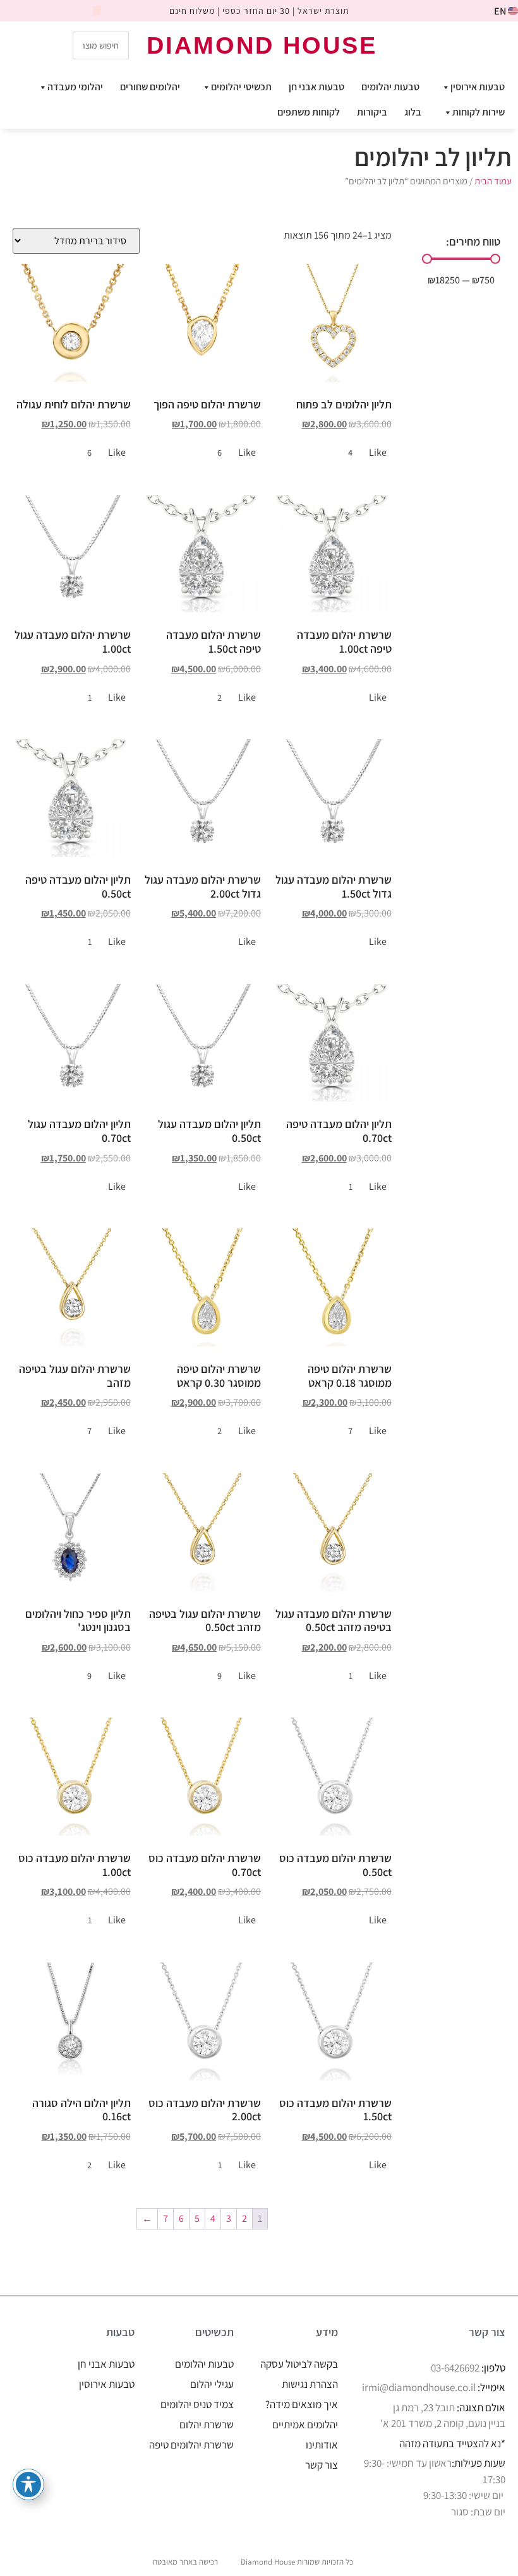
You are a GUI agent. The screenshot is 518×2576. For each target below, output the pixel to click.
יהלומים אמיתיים (305, 2425)
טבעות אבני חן (316, 87)
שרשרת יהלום (207, 2425)
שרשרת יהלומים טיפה (191, 2445)
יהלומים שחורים (150, 87)
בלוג (413, 112)
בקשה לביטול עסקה (299, 2364)
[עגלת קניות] (454, 45)
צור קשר (322, 2465)
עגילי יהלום (212, 2384)
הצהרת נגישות (310, 2384)
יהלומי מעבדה (75, 87)
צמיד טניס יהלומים (197, 2404)
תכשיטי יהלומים (241, 87)
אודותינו (322, 2445)
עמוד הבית (493, 181)
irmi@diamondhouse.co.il (419, 2387)
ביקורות (372, 112)
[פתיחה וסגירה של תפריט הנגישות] (28, 2484)
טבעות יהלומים (390, 87)
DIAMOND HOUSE (262, 45)
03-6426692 (455, 2368)
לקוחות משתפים (309, 112)
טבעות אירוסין (478, 87)
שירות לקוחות (479, 112)
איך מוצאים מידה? (302, 2404)
